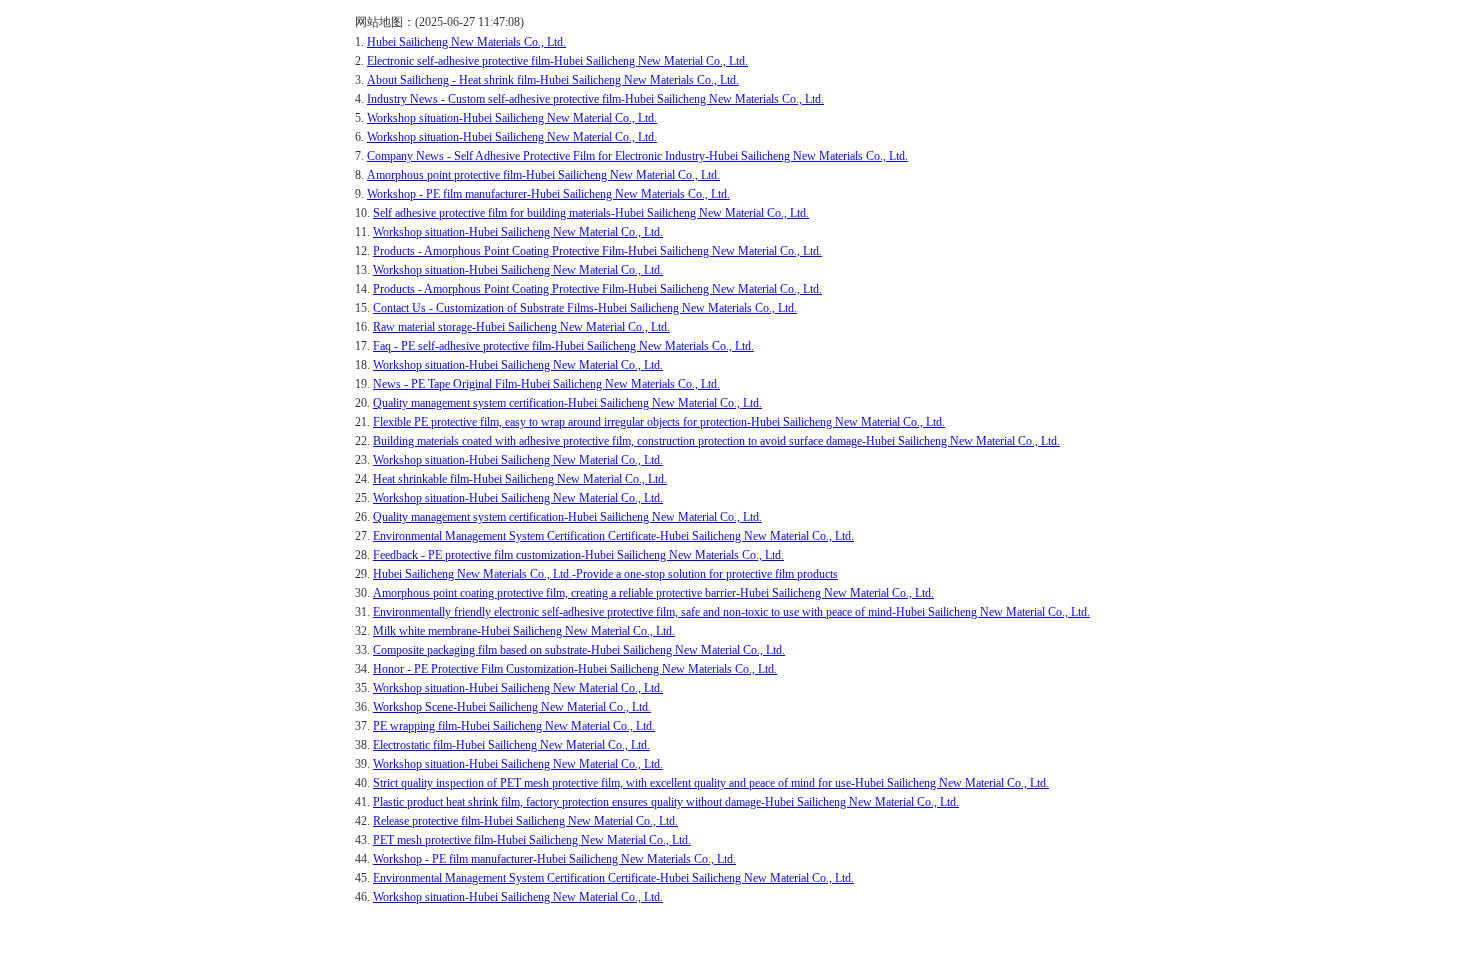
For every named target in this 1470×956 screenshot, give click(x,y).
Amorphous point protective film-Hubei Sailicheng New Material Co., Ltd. (543, 175)
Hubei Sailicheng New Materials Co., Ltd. (466, 42)
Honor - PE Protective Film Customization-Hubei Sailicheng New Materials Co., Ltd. (575, 669)
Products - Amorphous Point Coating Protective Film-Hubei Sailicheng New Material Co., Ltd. (597, 251)
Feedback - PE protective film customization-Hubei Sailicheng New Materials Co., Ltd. (578, 555)
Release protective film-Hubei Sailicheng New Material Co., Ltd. (525, 821)
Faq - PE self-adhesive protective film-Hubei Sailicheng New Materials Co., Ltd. (563, 346)
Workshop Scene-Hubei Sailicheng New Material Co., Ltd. (512, 707)
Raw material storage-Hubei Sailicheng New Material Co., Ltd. (521, 327)
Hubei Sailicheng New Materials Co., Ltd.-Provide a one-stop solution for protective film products (605, 574)
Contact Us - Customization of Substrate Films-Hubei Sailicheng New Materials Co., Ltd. (585, 308)
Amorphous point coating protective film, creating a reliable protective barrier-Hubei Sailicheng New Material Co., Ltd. (653, 593)
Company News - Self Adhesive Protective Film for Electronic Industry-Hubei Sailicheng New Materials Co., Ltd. (637, 156)
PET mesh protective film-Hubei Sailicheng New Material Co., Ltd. (532, 840)
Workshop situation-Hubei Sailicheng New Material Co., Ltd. (512, 118)
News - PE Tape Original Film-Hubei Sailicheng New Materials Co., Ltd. (546, 384)
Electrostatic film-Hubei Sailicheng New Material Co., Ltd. (511, 745)
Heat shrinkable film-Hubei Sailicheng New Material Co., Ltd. (520, 479)
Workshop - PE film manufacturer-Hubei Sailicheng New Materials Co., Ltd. (548, 194)
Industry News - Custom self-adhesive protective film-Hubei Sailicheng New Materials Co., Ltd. (595, 99)
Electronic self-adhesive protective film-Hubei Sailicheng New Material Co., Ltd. (557, 61)
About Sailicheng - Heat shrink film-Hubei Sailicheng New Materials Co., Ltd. (553, 80)
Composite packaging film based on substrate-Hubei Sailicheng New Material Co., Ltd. (579, 650)
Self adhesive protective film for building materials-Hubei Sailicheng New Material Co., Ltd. (591, 213)
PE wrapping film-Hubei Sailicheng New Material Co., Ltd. (514, 726)
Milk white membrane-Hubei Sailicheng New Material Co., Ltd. (524, 631)
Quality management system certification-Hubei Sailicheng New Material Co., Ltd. (567, 403)
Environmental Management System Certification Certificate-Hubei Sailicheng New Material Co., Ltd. (613, 536)
